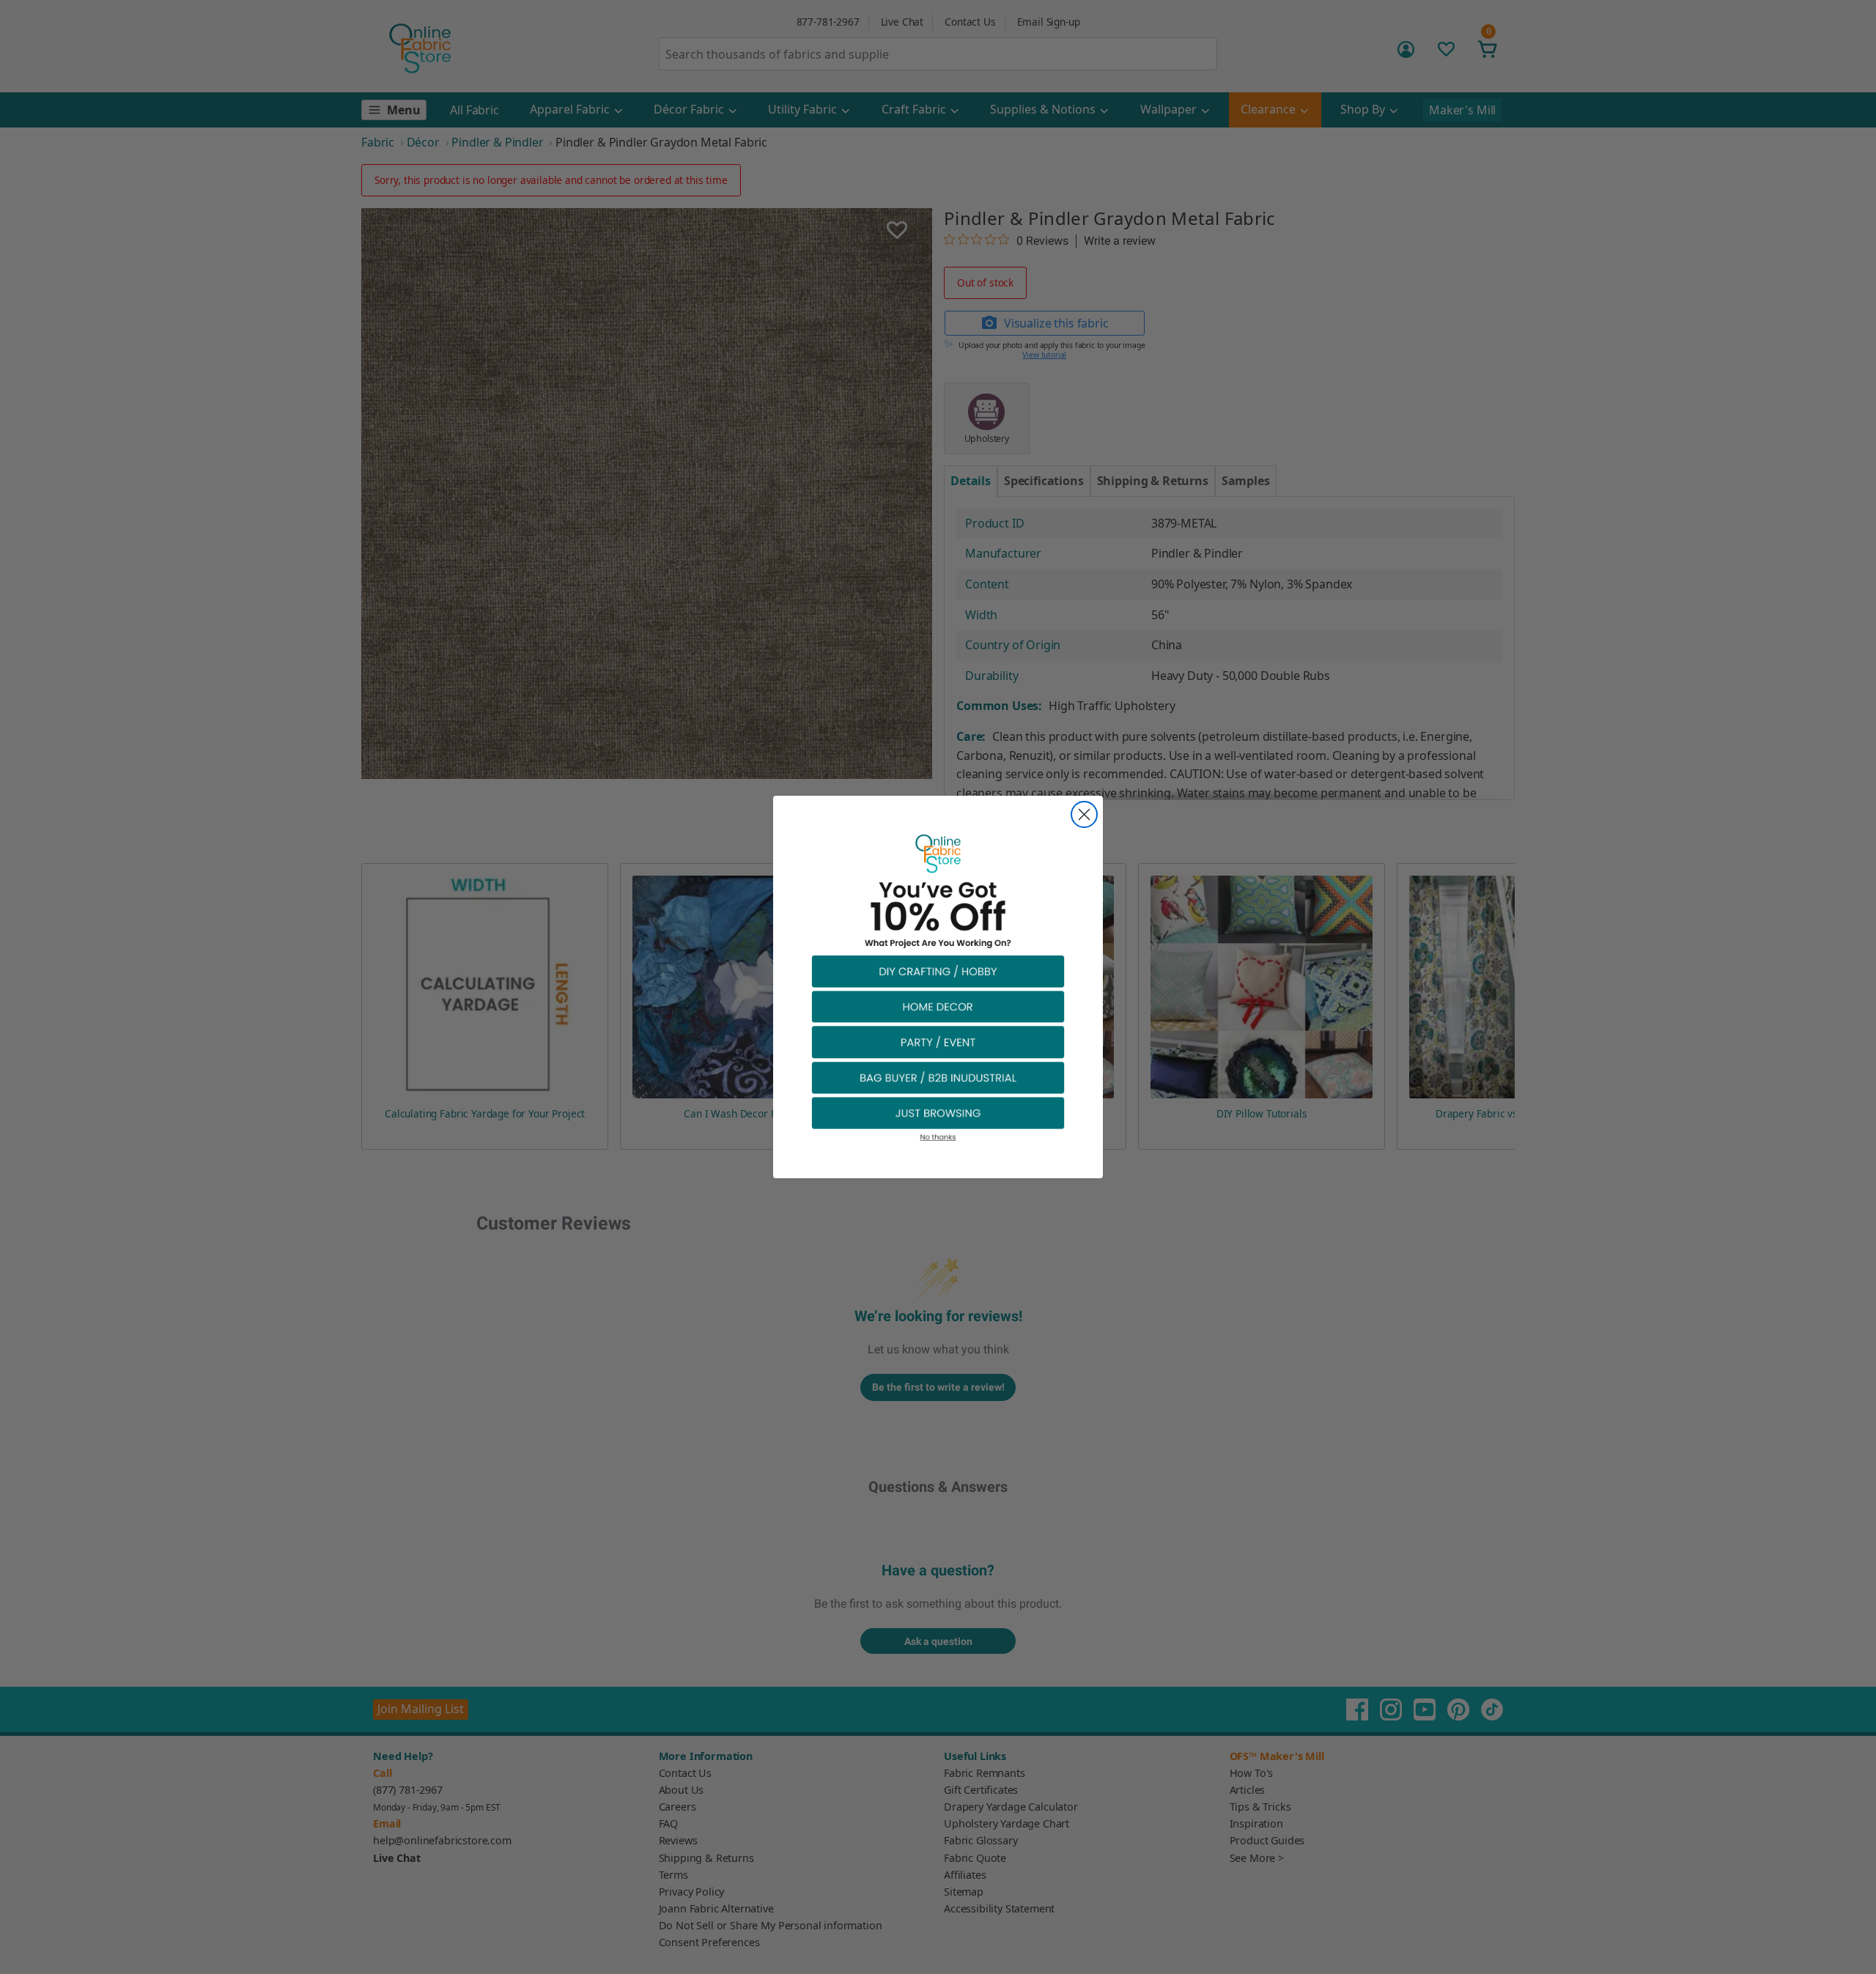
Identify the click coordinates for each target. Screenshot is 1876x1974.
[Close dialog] (1084, 814)
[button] (938, 971)
